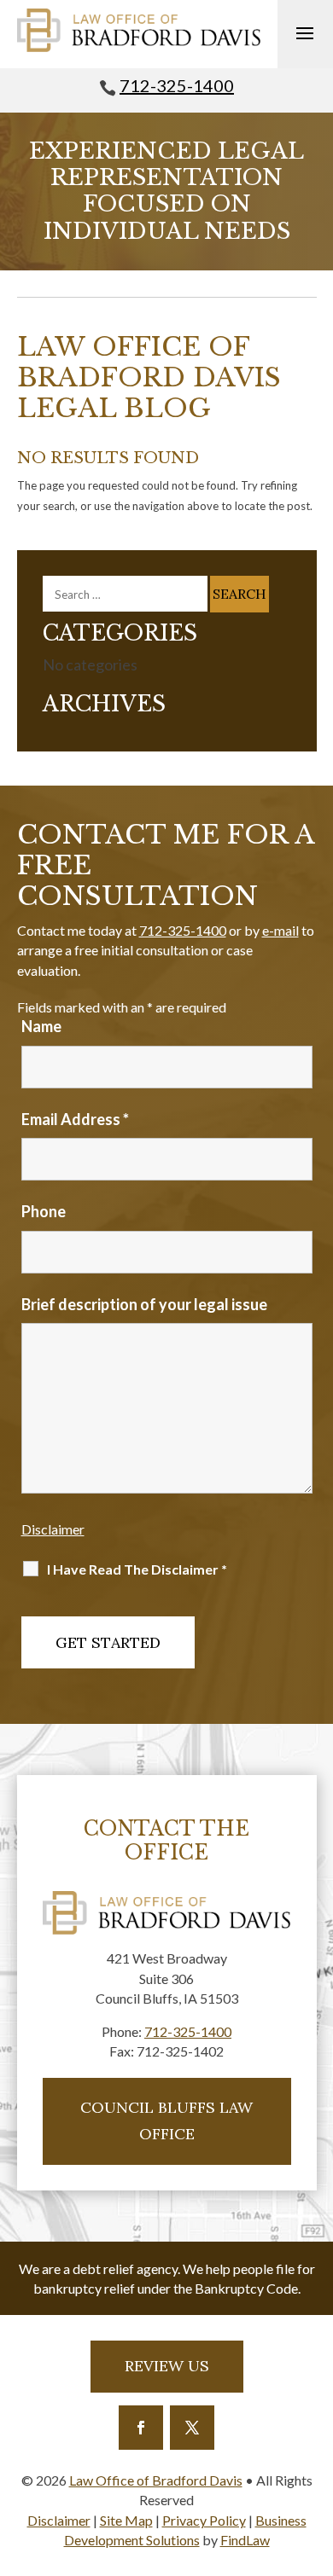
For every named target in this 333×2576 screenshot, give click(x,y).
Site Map (126, 2520)
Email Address (75, 1119)
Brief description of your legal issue (144, 1304)
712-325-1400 (177, 85)
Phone (44, 1211)
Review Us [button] (167, 2366)
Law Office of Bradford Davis (156, 2480)
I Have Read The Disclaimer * (137, 1569)
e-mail (280, 930)
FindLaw (245, 2540)
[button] (305, 32)
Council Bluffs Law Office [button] (166, 2121)
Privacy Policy (204, 2520)
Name (41, 1026)
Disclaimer (53, 1529)
